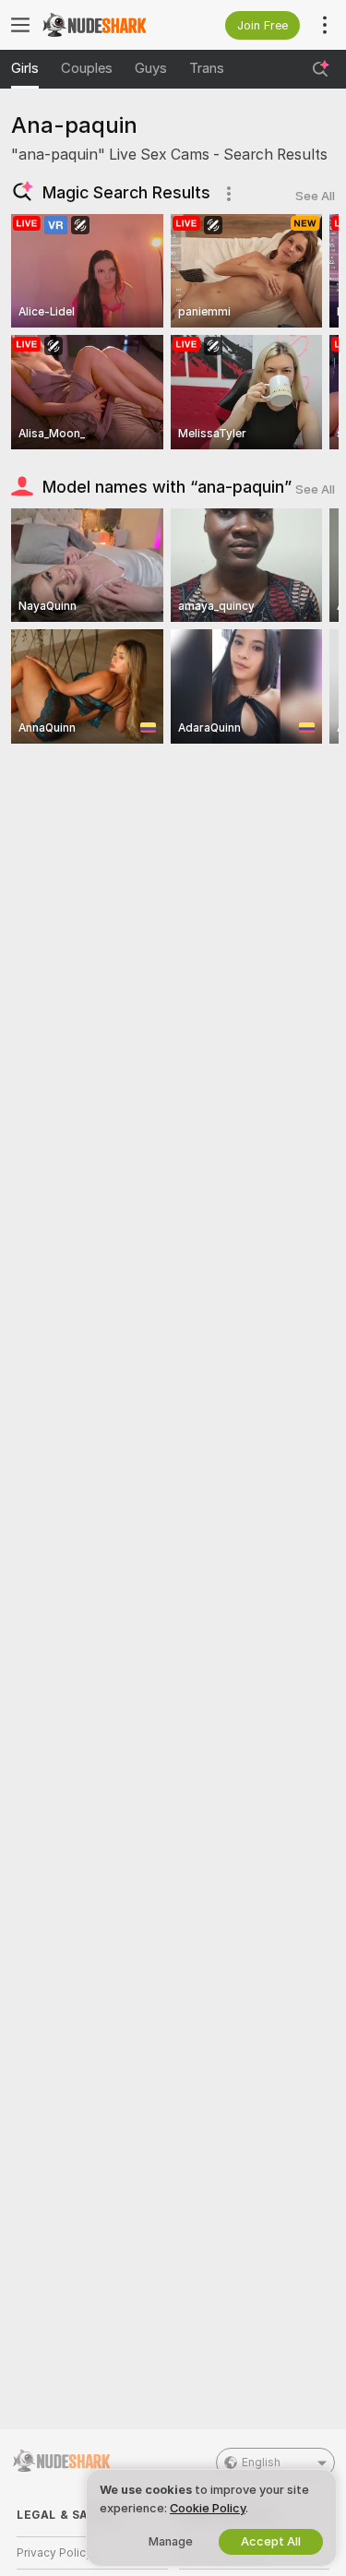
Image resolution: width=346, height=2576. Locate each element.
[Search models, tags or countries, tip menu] (320, 69)
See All (315, 196)
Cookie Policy (208, 2508)
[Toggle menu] (20, 25)
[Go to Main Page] (107, 25)
